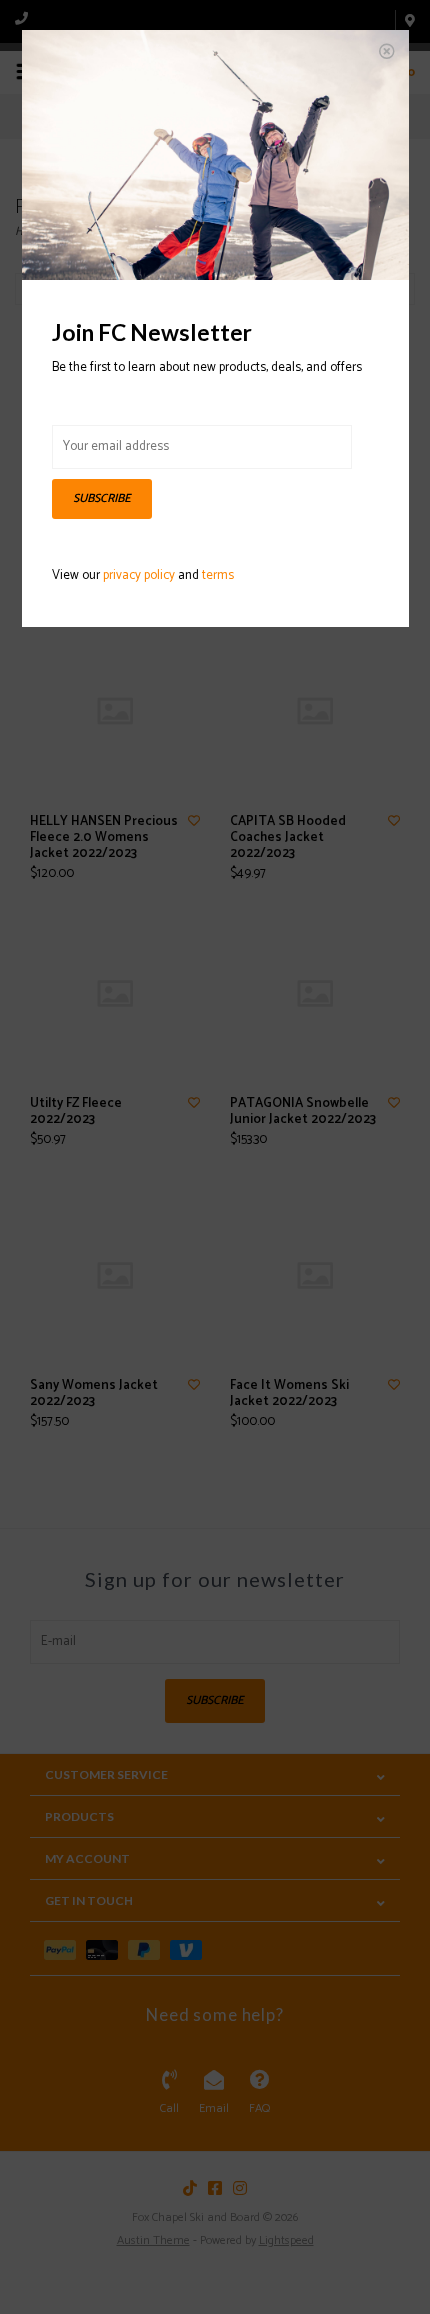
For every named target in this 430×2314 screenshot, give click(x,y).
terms (218, 575)
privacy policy (139, 575)
